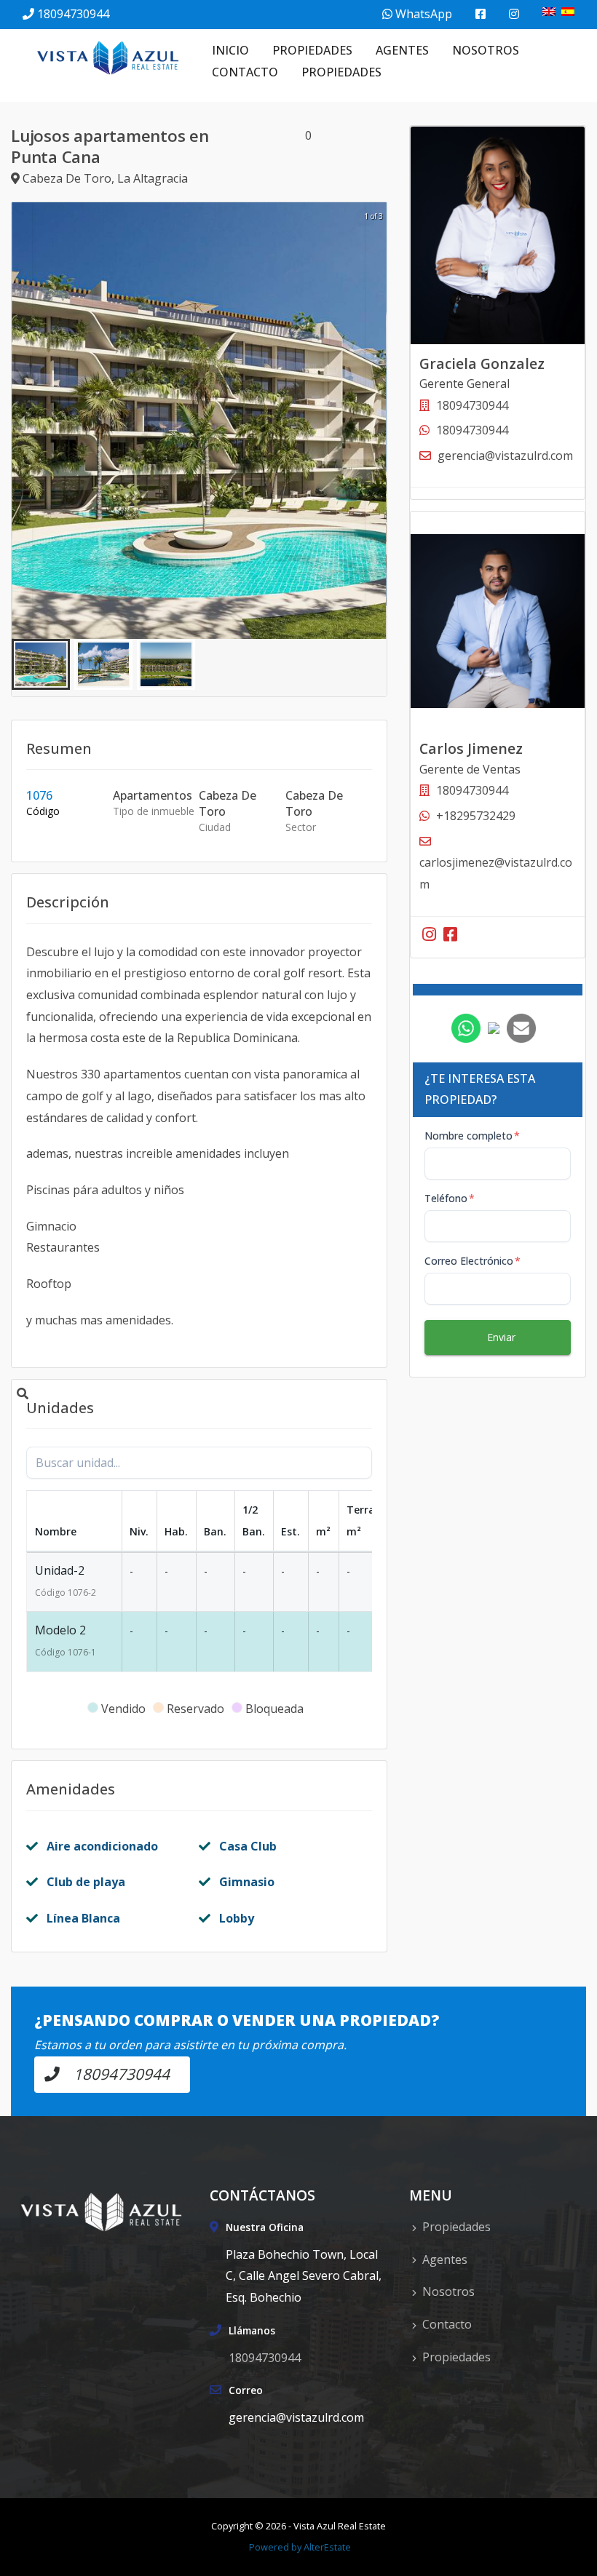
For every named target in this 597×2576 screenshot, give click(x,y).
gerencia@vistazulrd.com (505, 456)
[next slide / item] (376, 421)
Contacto (245, 72)
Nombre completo (472, 1136)
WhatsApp (422, 14)
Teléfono (450, 1198)
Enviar (501, 1337)
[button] (41, 664)
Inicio (230, 50)
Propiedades (312, 50)
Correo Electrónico (473, 1261)
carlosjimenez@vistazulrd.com (496, 873)
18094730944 (73, 14)
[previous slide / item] (22, 421)
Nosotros (486, 50)
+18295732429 (476, 816)
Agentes (402, 50)
